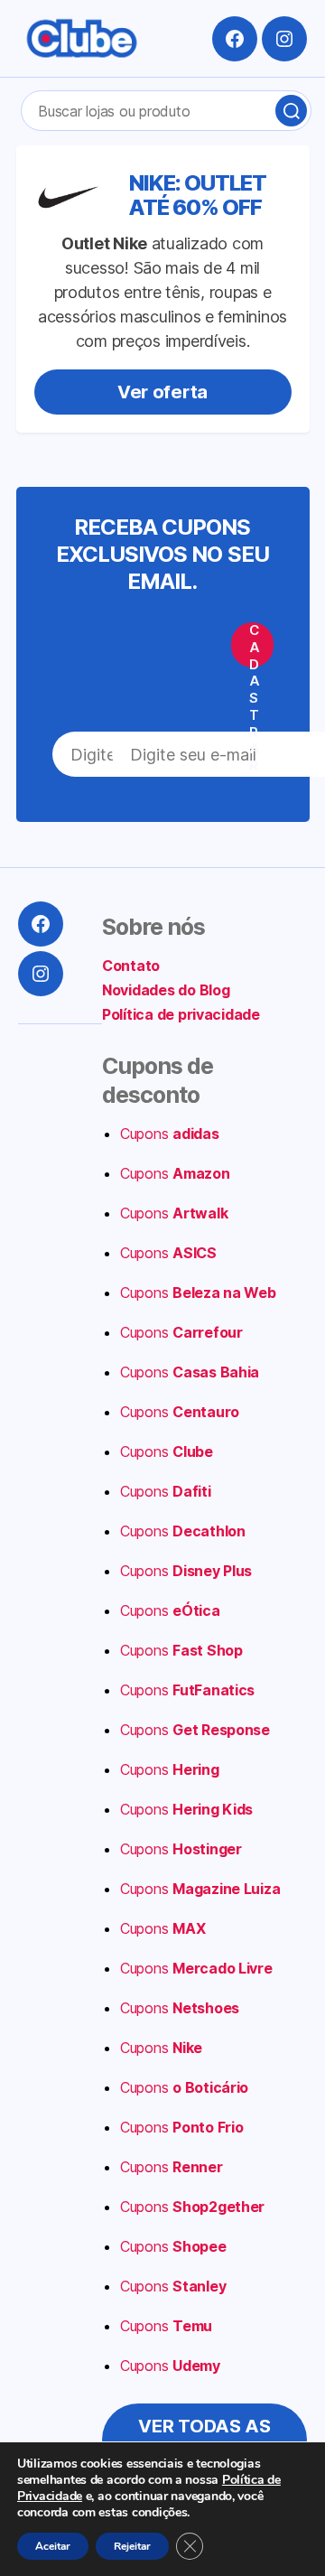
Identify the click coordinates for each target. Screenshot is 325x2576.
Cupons (170, 1134)
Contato (131, 966)
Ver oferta (162, 392)
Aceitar (53, 2546)
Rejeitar (132, 2546)
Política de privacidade (181, 1014)
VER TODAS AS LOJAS (204, 2440)
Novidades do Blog (166, 990)
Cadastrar (255, 645)
